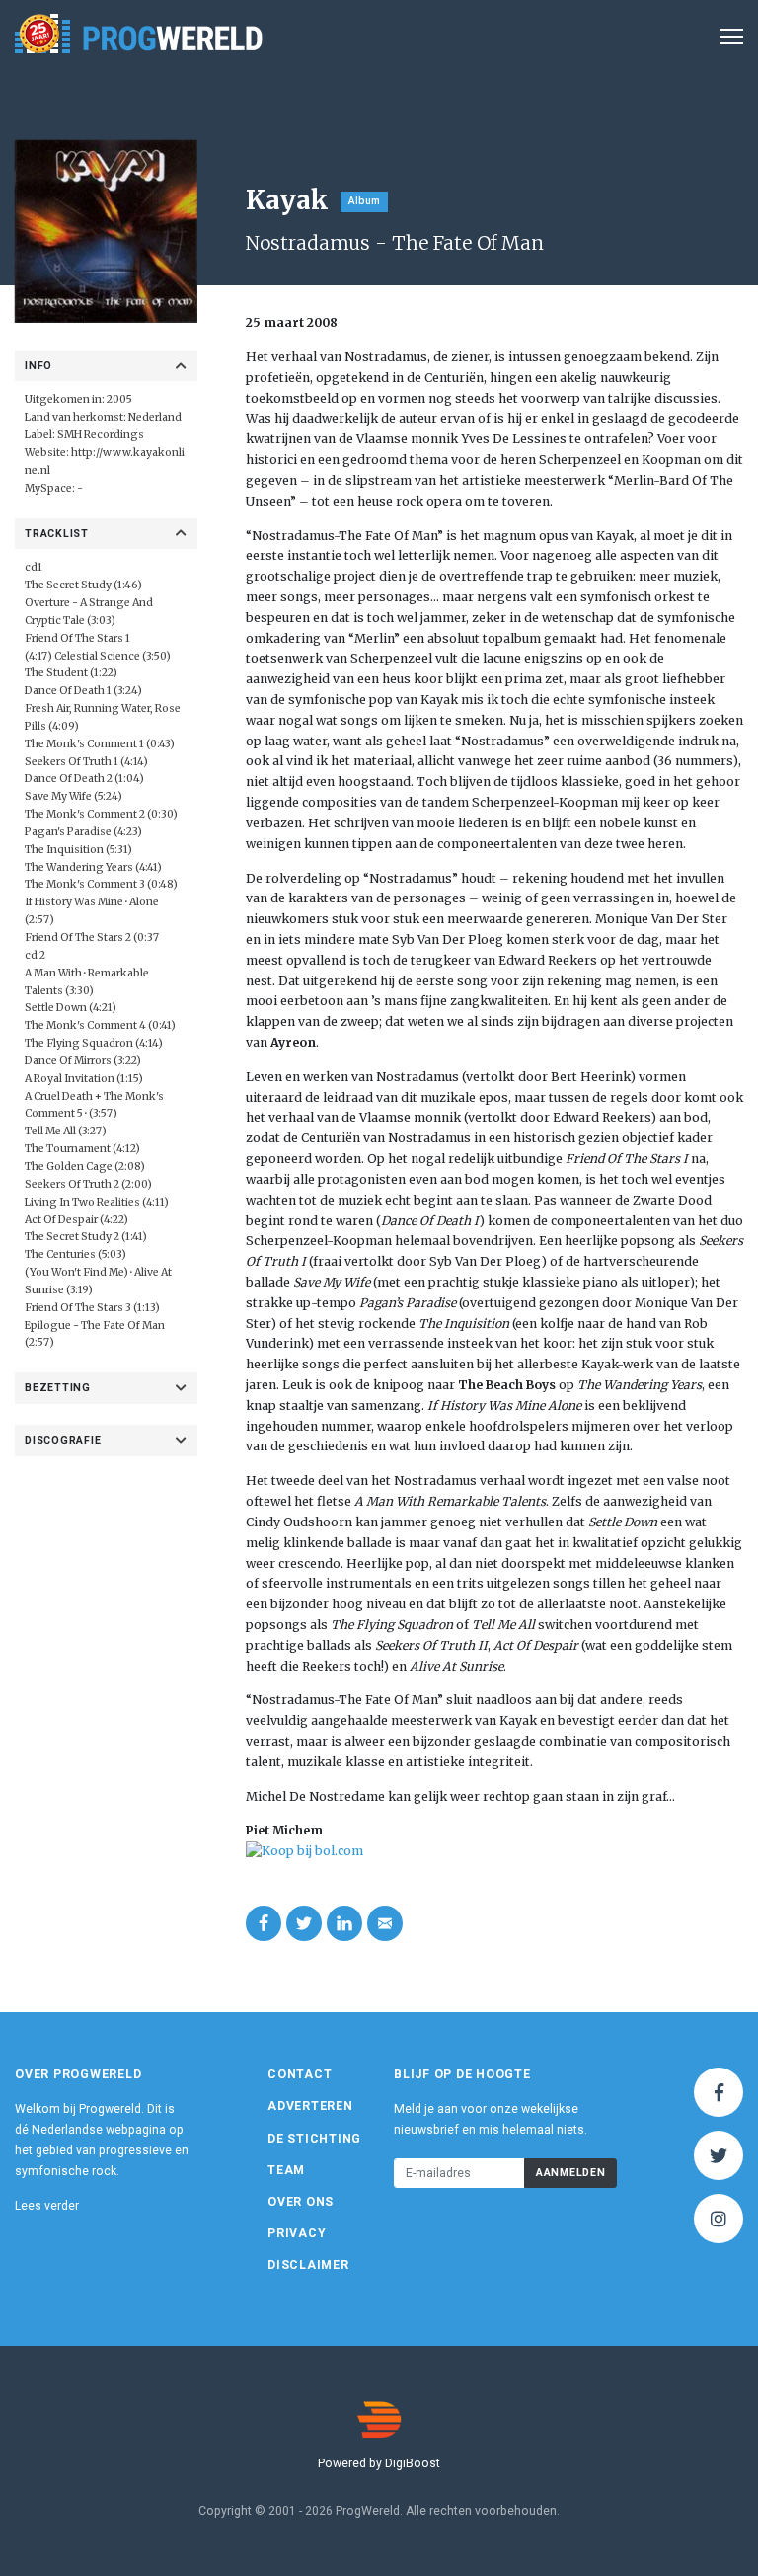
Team (286, 2170)
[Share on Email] (385, 1923)
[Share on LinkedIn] (344, 1923)
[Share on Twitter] (304, 1923)
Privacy (297, 2233)
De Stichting (314, 2139)
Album (364, 201)
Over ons (301, 2202)
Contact (300, 2074)
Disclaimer (308, 2265)
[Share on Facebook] (264, 1923)
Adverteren (310, 2106)
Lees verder (47, 2206)
